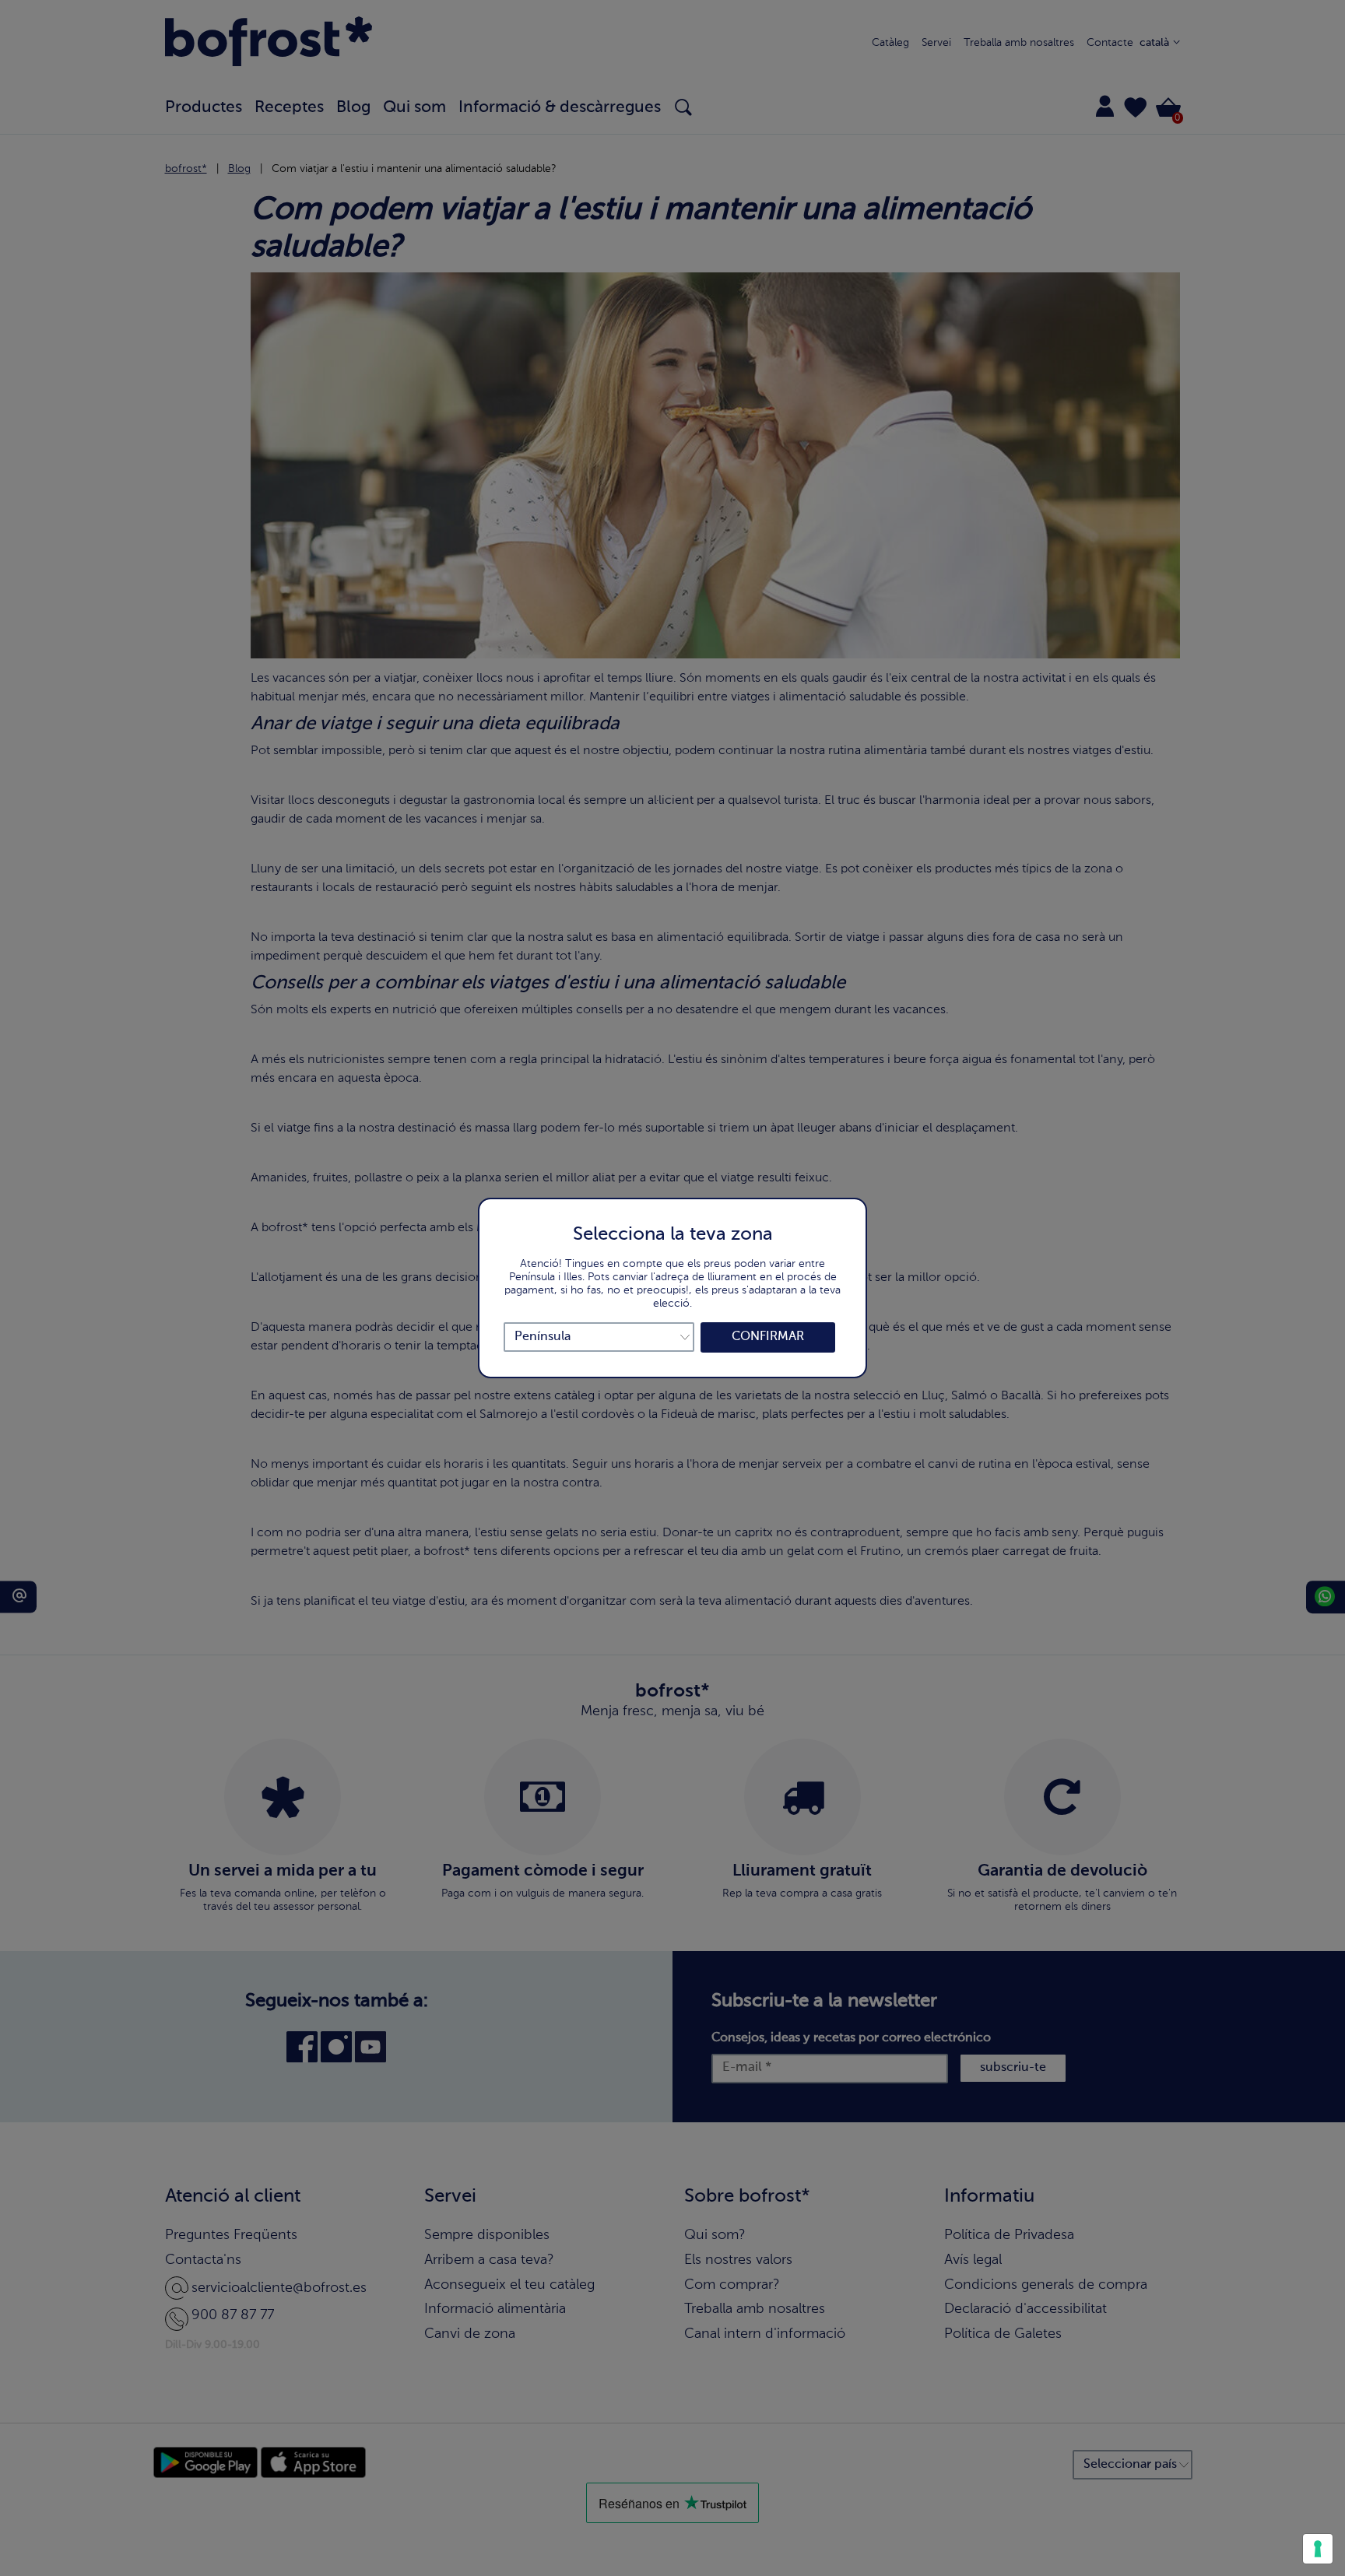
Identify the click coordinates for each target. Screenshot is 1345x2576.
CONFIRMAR (768, 1337)
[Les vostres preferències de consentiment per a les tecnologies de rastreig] (1318, 2549)
